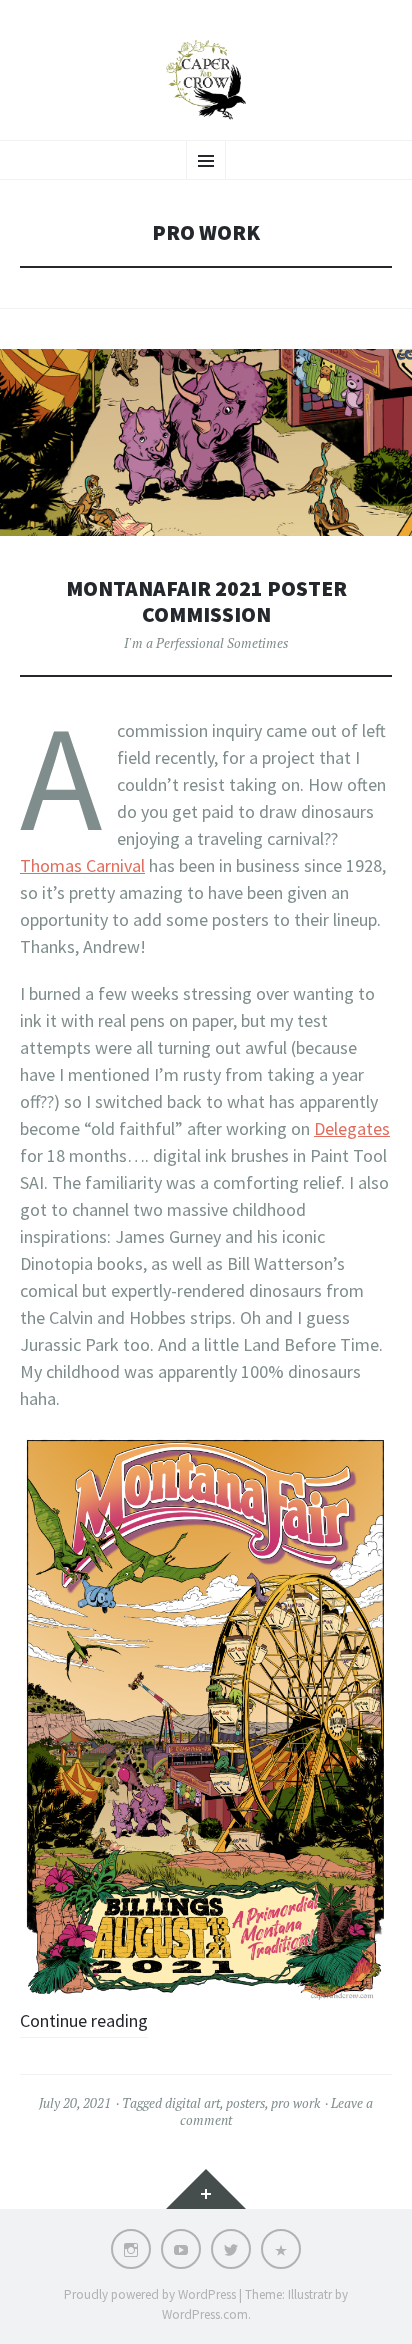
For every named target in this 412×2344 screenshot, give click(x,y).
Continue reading (84, 2020)
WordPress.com (205, 2314)
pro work (295, 2103)
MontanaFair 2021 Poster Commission (206, 601)
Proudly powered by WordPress (150, 2294)
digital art (192, 2103)
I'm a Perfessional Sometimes (206, 643)
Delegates (352, 1128)
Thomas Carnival (82, 865)
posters (245, 2103)
